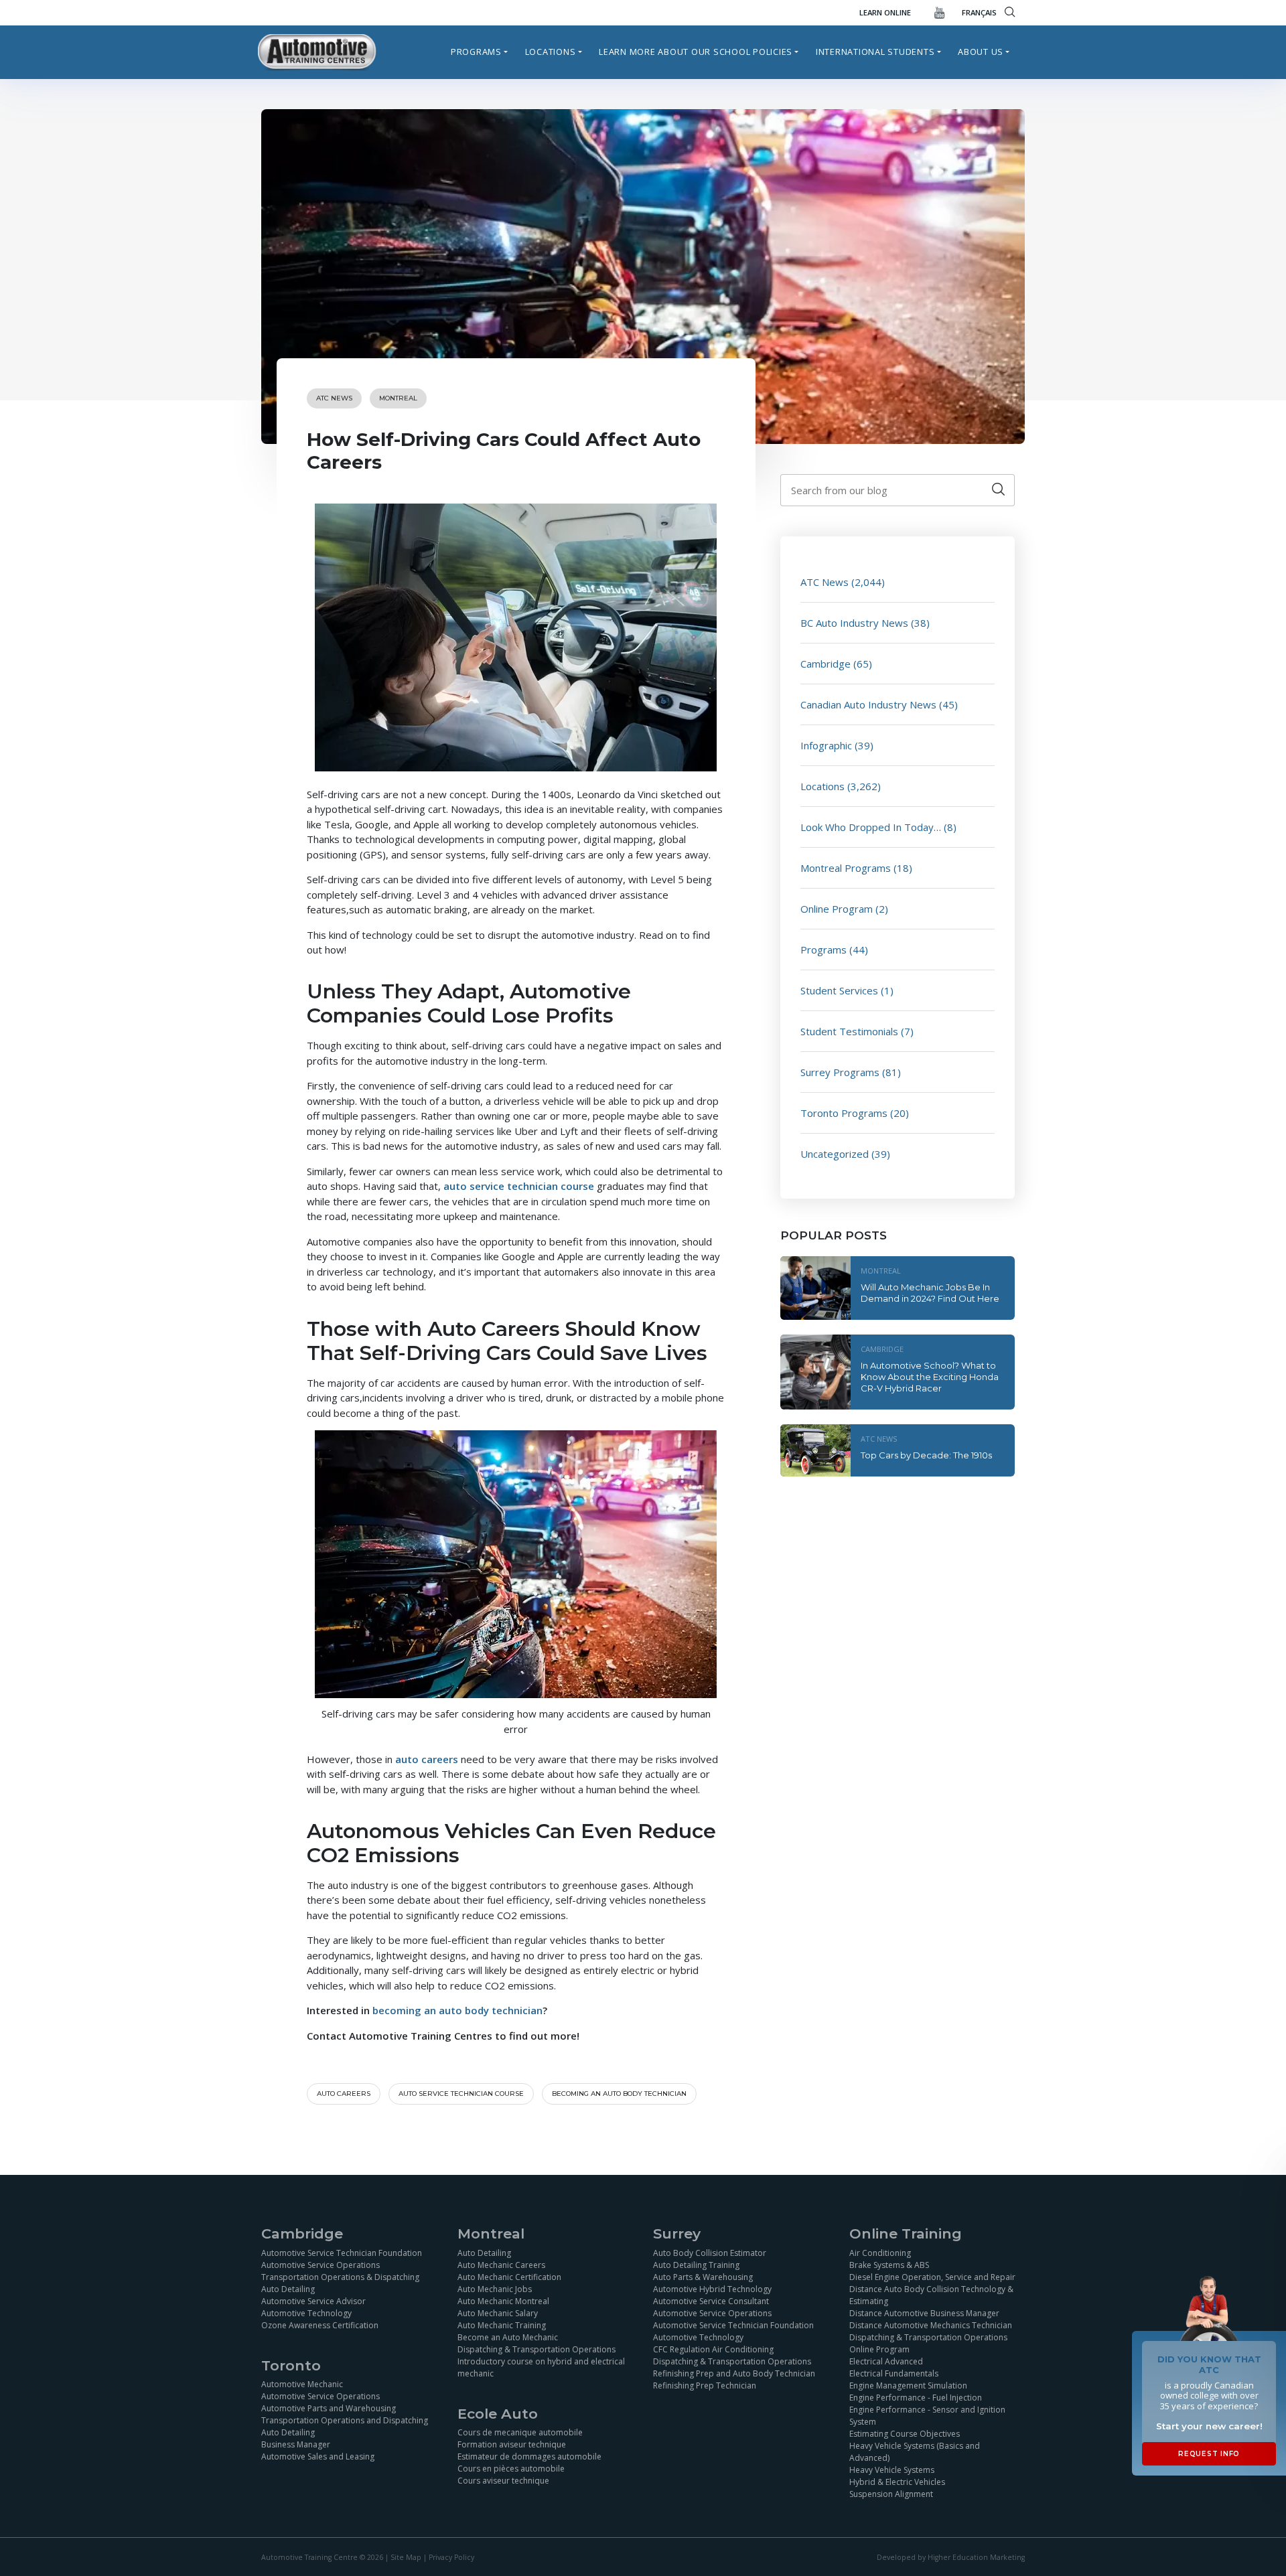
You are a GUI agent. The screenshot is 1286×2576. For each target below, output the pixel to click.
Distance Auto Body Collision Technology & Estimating (931, 2295)
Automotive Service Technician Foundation (342, 2253)
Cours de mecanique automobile (520, 2432)
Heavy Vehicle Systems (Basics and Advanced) (915, 2452)
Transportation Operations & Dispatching (340, 2277)
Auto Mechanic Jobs (495, 2289)
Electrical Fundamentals (894, 2373)
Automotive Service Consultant (711, 2301)
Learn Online (885, 12)
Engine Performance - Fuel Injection (916, 2398)
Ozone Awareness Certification (320, 2325)
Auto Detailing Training (696, 2265)
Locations (551, 52)
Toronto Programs (844, 1113)
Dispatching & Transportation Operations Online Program (928, 2343)
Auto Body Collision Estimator (710, 2253)
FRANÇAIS (979, 12)
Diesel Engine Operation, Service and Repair (932, 2277)
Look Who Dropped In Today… (871, 827)
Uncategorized (835, 1154)
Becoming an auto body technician (619, 2094)
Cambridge (826, 664)
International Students (875, 52)
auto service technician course (461, 2094)
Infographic (826, 745)
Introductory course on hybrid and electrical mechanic (541, 2367)
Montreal (398, 398)
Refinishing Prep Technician (705, 2385)
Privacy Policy (451, 2557)
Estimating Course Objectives (905, 2434)
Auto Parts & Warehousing (703, 2277)
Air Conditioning (880, 2253)
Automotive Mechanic (302, 2384)
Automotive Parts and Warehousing (329, 2408)
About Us (981, 52)
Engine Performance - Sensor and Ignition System (927, 2416)
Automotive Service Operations (320, 2265)
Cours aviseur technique (503, 2481)
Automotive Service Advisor (313, 2301)
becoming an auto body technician (457, 2010)
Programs (476, 52)
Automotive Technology (306, 2313)
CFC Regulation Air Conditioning (713, 2349)
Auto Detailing (288, 2289)
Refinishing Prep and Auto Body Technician (734, 2373)
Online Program (837, 909)
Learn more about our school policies (696, 52)
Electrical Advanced (886, 2361)
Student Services (839, 990)
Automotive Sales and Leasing (318, 2456)
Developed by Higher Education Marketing (951, 2557)
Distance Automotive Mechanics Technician (931, 2325)
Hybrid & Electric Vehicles (897, 2482)
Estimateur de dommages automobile (529, 2456)
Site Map (406, 2557)
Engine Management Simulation (908, 2385)
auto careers (344, 2094)
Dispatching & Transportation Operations (537, 2349)
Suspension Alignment (891, 2494)
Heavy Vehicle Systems (892, 2470)
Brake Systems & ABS (889, 2265)
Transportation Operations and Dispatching (345, 2420)
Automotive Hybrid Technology (712, 2289)
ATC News (334, 398)
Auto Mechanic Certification (509, 2277)
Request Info (1209, 2454)
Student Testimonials (849, 1031)
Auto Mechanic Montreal (503, 2301)
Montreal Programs (846, 868)
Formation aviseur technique (512, 2444)
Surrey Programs (840, 1072)
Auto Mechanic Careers (501, 2265)
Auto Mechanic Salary (498, 2313)
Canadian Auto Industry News (868, 704)
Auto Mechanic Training (502, 2325)
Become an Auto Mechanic (508, 2337)
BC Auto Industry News (854, 623)
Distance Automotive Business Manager (924, 2313)
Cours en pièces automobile (511, 2469)
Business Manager (296, 2444)
